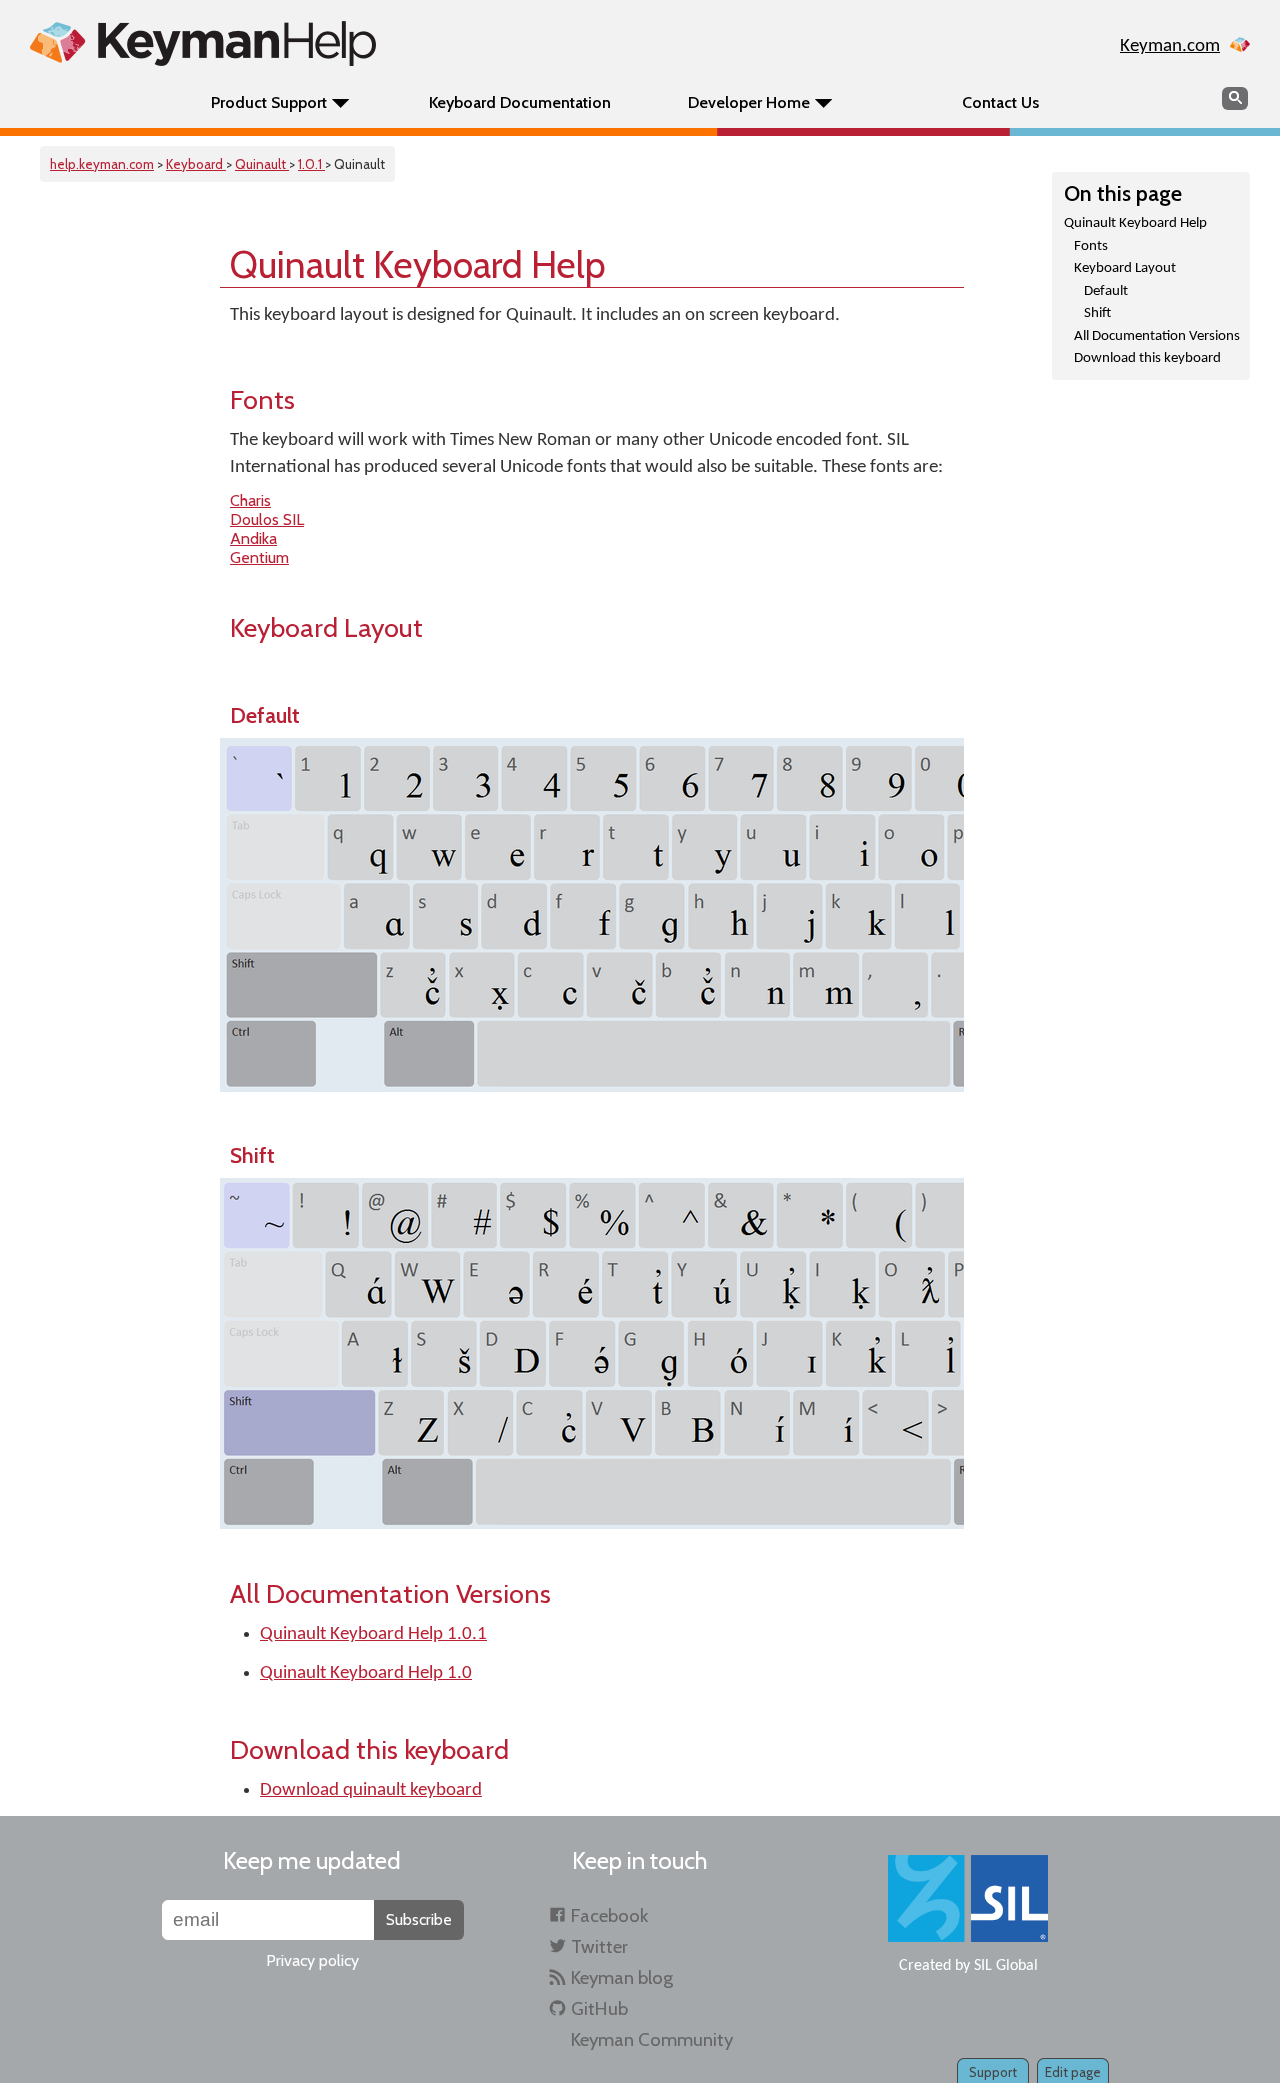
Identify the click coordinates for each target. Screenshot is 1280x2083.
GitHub (599, 2008)
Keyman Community (652, 2039)
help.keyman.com (102, 164)
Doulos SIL (267, 519)
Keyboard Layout (1125, 268)
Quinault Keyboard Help (1135, 223)
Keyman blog (622, 1977)
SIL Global (1006, 1966)
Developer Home (749, 102)
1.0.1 (311, 164)
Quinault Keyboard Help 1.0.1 (373, 1634)
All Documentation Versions (1157, 336)
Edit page (1073, 2072)
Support (993, 2072)
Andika (253, 538)
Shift (1097, 313)
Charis (250, 500)
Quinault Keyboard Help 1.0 (366, 1673)
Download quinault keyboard (371, 1790)
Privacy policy (312, 1960)
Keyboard (196, 164)
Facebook (609, 1915)
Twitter (599, 1946)
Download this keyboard (1147, 358)
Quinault (262, 164)
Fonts (1091, 246)
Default (1106, 291)
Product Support (269, 102)
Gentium (259, 557)
